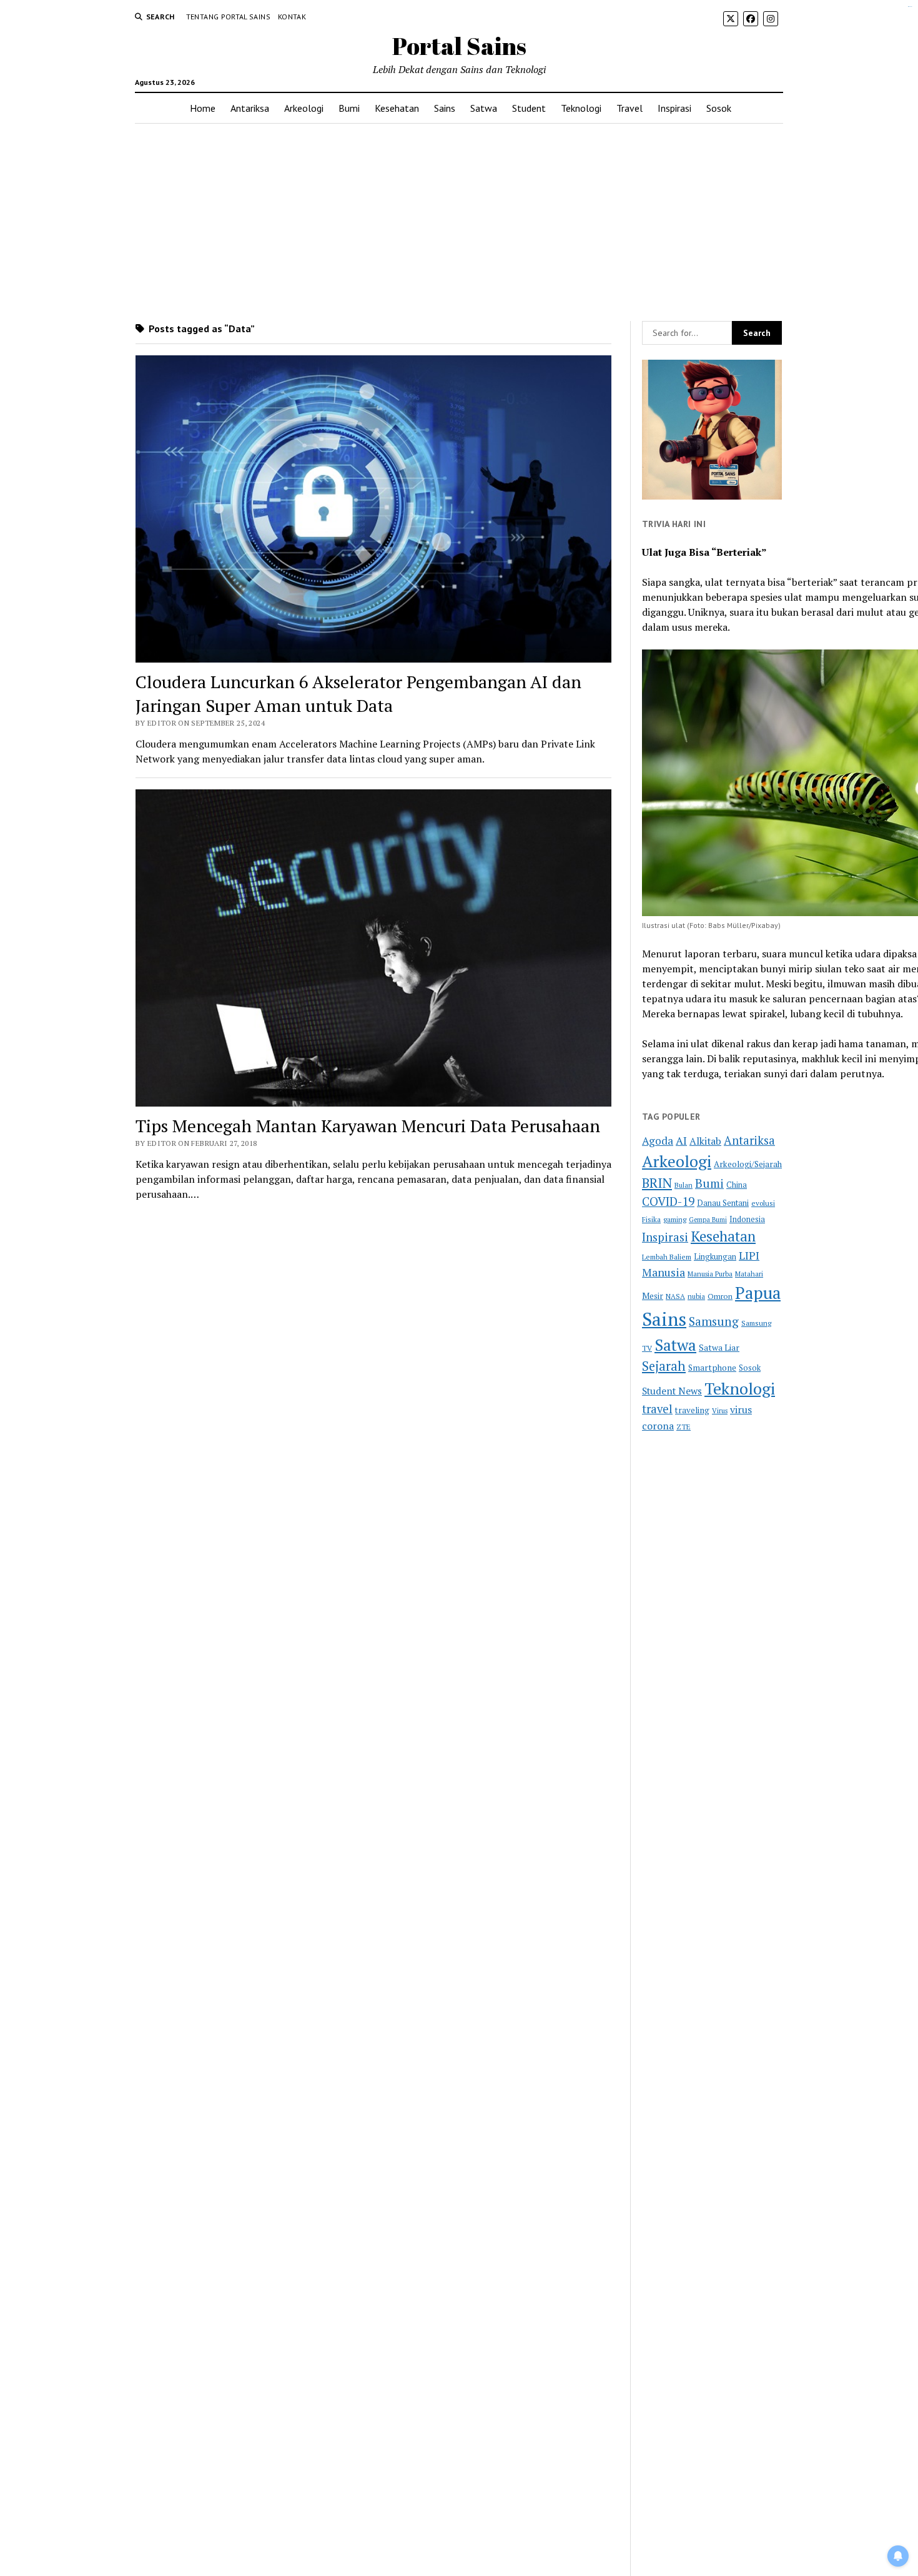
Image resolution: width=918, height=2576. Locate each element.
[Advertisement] (459, 222)
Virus (720, 1410)
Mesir (653, 1296)
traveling (692, 1410)
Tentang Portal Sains (228, 17)
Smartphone (712, 1368)
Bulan (684, 1185)
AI (681, 1141)
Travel (629, 108)
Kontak (292, 17)
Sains (445, 108)
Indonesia (747, 1219)
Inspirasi (674, 108)
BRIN (657, 1183)
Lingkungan (715, 1257)
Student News (672, 1391)
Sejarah (664, 1366)
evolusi (763, 1203)
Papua (758, 1293)
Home (203, 108)
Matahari (749, 1274)
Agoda (658, 1141)
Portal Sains (459, 46)
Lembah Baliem (667, 1257)
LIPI (749, 1255)
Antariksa (250, 108)
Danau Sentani (723, 1203)
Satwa (484, 108)
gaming (675, 1219)
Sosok (719, 108)
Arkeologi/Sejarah (748, 1164)
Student (529, 108)
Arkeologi (304, 108)
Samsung (714, 1321)
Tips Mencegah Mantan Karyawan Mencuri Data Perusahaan (368, 1126)
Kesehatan (397, 108)
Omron (720, 1296)
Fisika (651, 1219)
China (737, 1185)
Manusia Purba (710, 1274)
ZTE (684, 1427)
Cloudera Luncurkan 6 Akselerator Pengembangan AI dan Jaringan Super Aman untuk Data (358, 693)
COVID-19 (668, 1201)
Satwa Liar (719, 1348)
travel (657, 1409)
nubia (696, 1296)
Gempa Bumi (708, 1220)
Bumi (349, 108)
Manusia (664, 1272)
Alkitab (705, 1141)
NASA (675, 1296)
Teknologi (581, 108)
